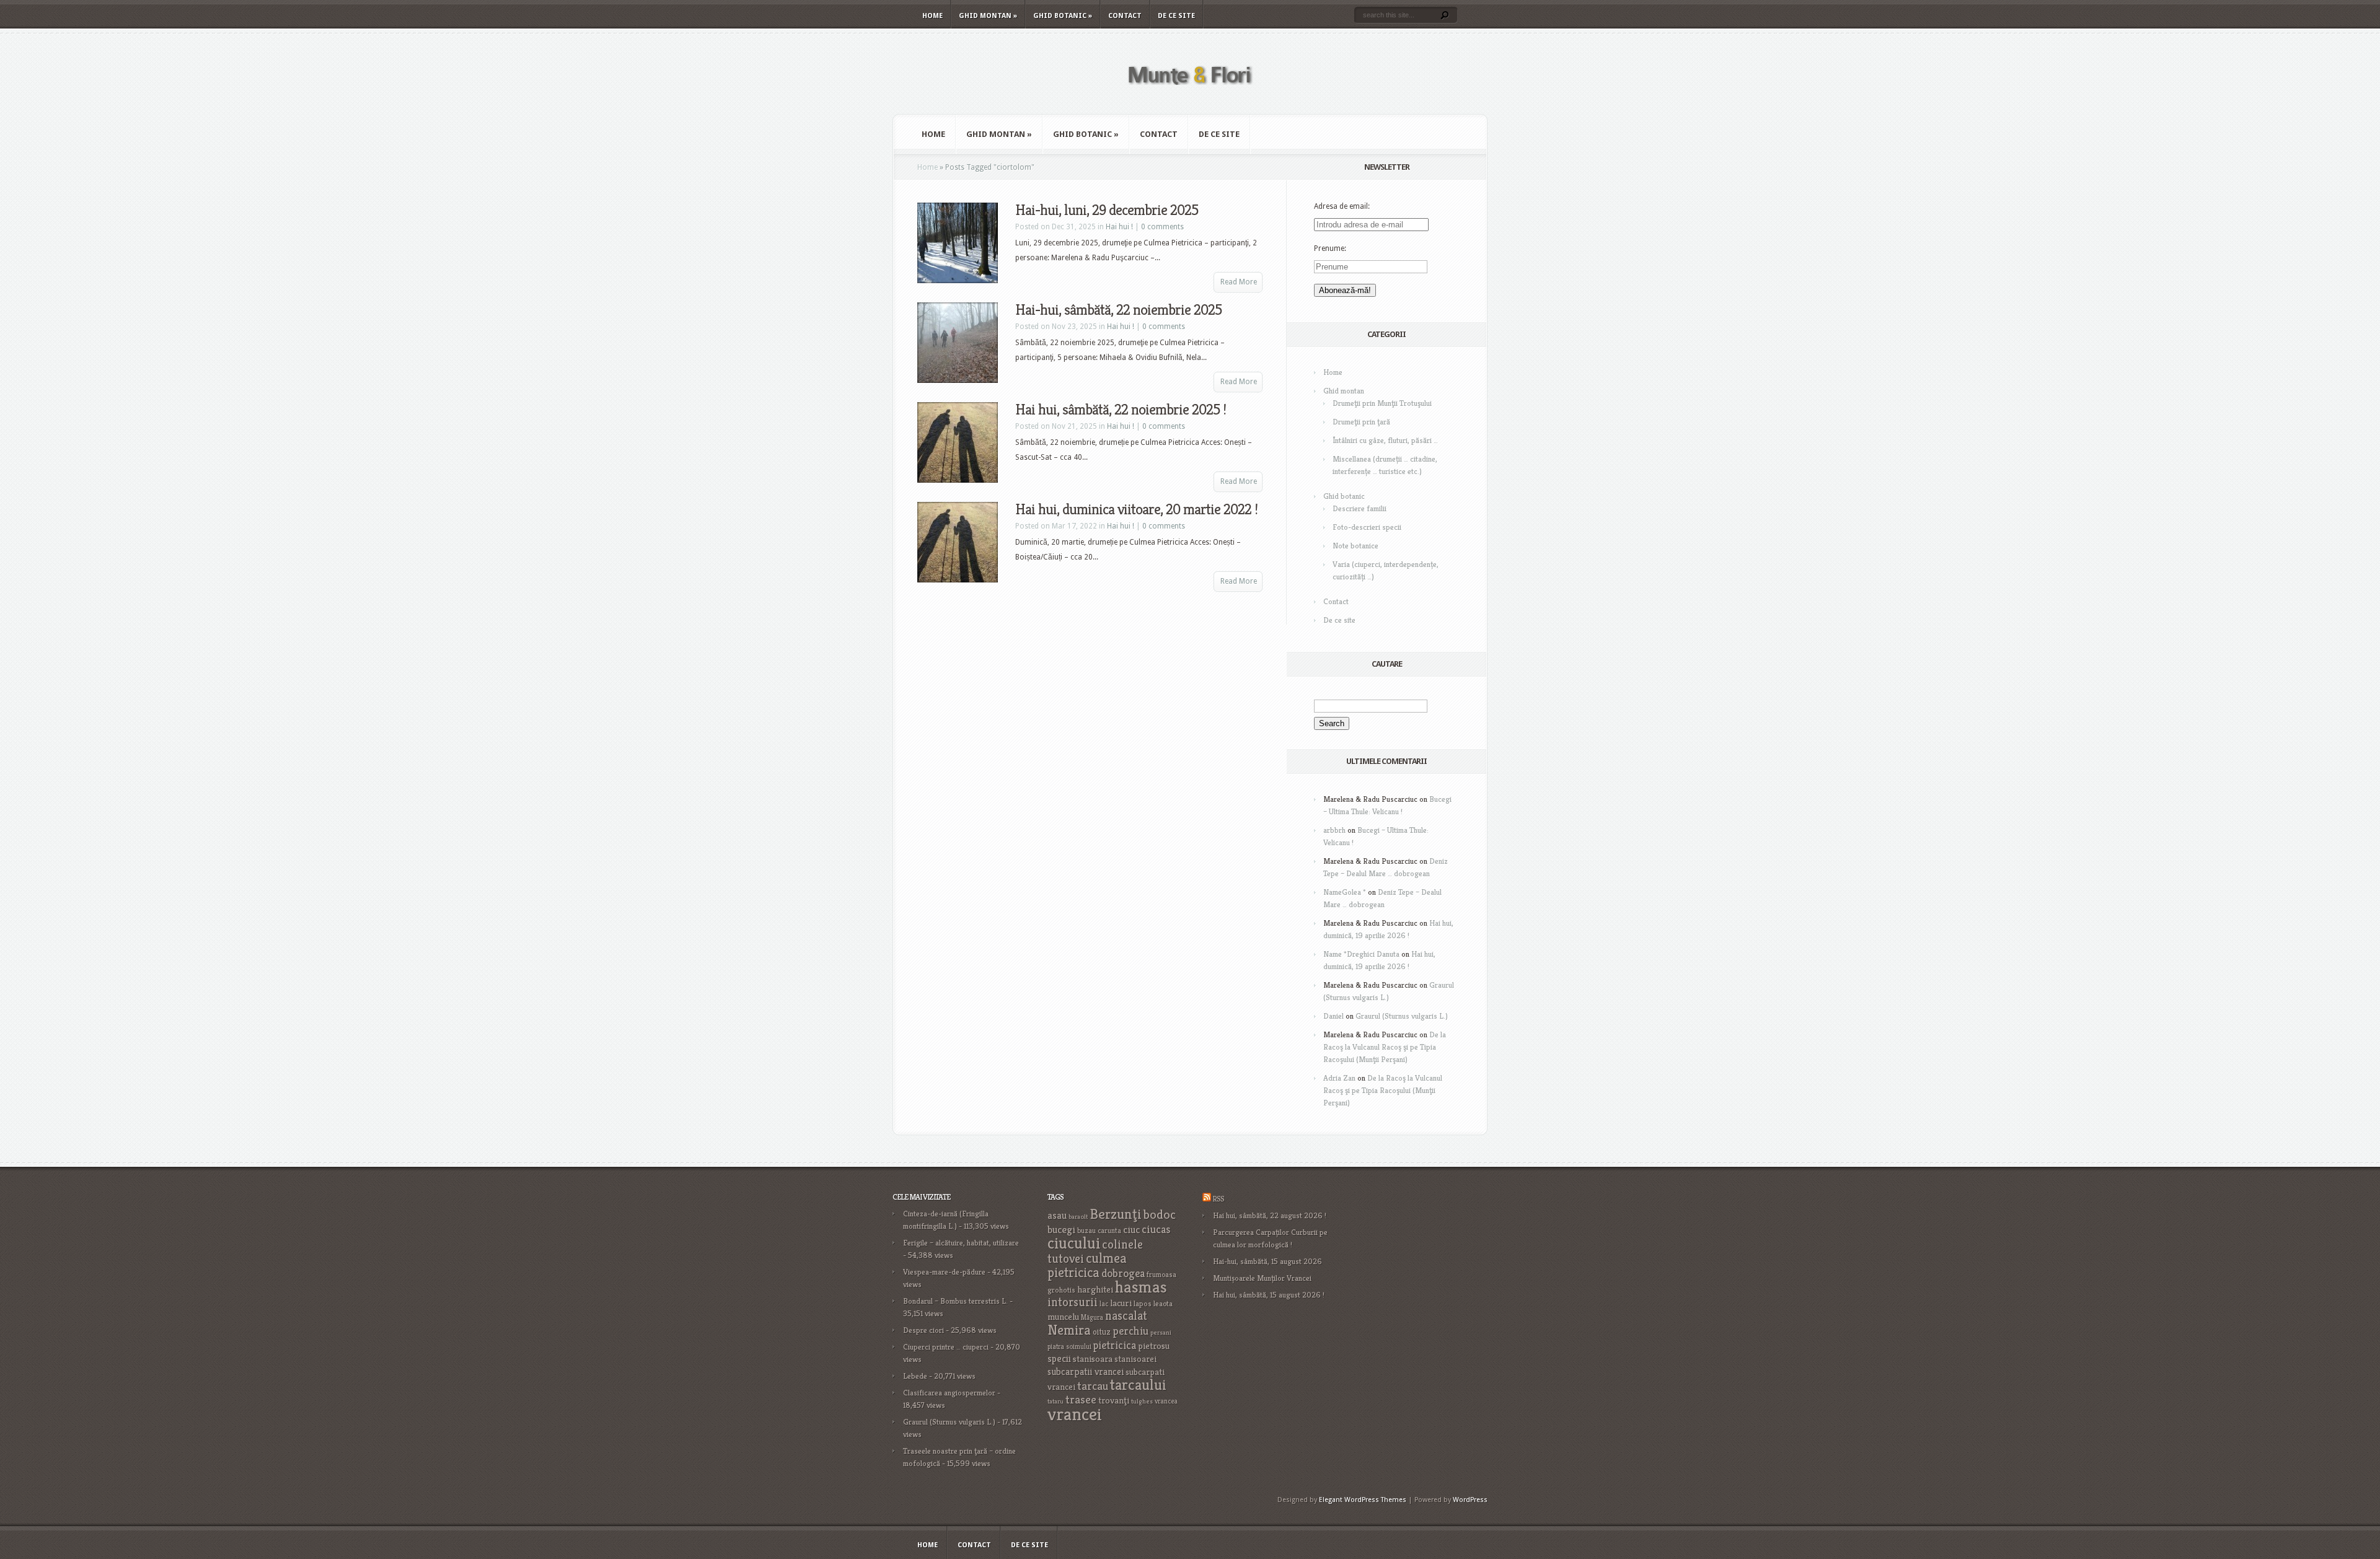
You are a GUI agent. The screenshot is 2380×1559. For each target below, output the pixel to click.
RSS (1218, 1199)
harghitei (1095, 1289)
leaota (1163, 1303)
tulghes (1142, 1401)
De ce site (1176, 16)
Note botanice (1355, 546)
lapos (1143, 1304)
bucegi (1061, 1230)
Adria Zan (1339, 1078)
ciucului (1074, 1243)
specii (1059, 1359)
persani (1161, 1333)
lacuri (1121, 1303)
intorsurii (1073, 1302)
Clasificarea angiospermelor (949, 1393)
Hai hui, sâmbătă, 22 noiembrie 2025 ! (1121, 410)
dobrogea (1123, 1273)
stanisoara (1093, 1359)
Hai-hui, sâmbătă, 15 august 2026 (1267, 1261)
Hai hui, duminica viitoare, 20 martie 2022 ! (1136, 509)
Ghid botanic (1063, 16)
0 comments (1162, 227)
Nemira (1069, 1330)
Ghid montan (988, 16)
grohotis (1061, 1290)
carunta (1109, 1230)
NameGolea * (1345, 892)
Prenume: (1330, 248)
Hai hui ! (1119, 227)
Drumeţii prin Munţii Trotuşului (1382, 403)
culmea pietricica (1087, 1265)
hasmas (1141, 1287)
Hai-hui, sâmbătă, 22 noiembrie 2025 (1118, 310)
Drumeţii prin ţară (1361, 422)
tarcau (1093, 1386)
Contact (1125, 16)
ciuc (1131, 1230)
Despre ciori (923, 1330)
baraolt (1078, 1217)
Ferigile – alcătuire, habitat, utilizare (961, 1243)
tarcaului (1138, 1385)
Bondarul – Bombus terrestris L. (955, 1301)
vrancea (1166, 1401)
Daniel (1333, 1016)
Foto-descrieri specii (1367, 527)
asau (1057, 1215)
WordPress (1470, 1500)
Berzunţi (1116, 1214)
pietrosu (1154, 1346)
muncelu (1063, 1316)
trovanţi (1114, 1400)
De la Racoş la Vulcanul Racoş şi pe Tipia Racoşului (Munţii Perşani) (1385, 1047)
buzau (1086, 1230)
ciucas (1156, 1229)
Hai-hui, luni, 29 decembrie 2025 (1107, 210)
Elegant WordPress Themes (1363, 1500)
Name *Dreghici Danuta (1361, 954)
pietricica (1115, 1345)
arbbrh (1334, 830)
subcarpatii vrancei (1086, 1372)
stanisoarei (1135, 1359)
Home (932, 16)
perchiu (1130, 1331)
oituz (1102, 1332)
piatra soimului (1069, 1346)
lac (1104, 1304)
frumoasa (1161, 1274)
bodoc (1160, 1214)
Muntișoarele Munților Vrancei (1262, 1278)
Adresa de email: (1342, 206)
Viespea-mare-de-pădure (944, 1272)
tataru (1056, 1401)
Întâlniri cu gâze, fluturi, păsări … (1385, 440)
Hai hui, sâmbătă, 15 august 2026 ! (1269, 1295)
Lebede (915, 1376)
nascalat (1126, 1316)
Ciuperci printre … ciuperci (946, 1347)
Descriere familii (1360, 508)
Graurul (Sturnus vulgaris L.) (1402, 1016)
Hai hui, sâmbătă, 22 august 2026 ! (1270, 1215)
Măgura (1092, 1317)
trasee (1081, 1399)
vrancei (1075, 1414)
